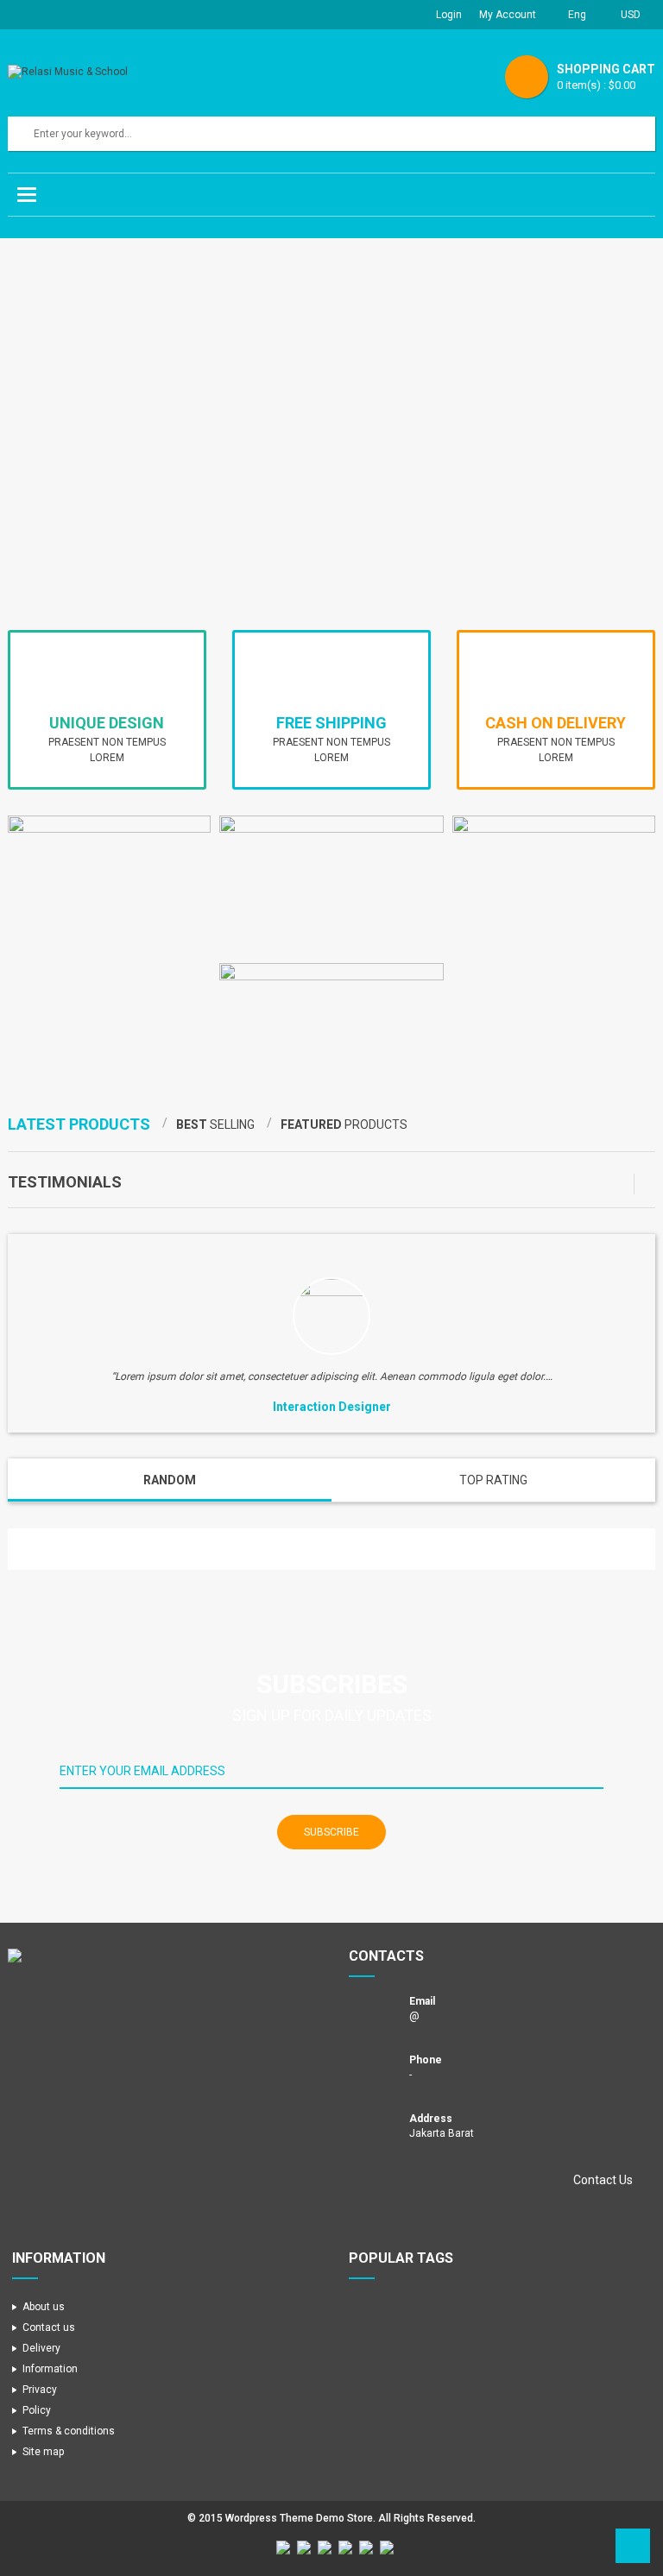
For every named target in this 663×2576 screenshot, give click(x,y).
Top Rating (493, 1480)
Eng (578, 15)
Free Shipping (331, 723)
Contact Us (603, 2180)
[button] (624, 1184)
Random (170, 1480)
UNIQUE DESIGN (107, 723)
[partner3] (136, 1549)
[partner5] (62, 1549)
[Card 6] (387, 2548)
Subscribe (331, 1832)
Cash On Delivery (556, 723)
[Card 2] (304, 2548)
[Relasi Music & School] (163, 1956)
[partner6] (25, 1549)
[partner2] (174, 1549)
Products (79, 1124)
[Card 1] (283, 2548)
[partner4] (99, 1549)
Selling (215, 1124)
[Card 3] (325, 2548)
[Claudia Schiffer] (331, 1316)
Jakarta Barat (442, 2133)
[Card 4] (345, 2548)
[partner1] (211, 1549)
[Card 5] (366, 2548)
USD (631, 15)
